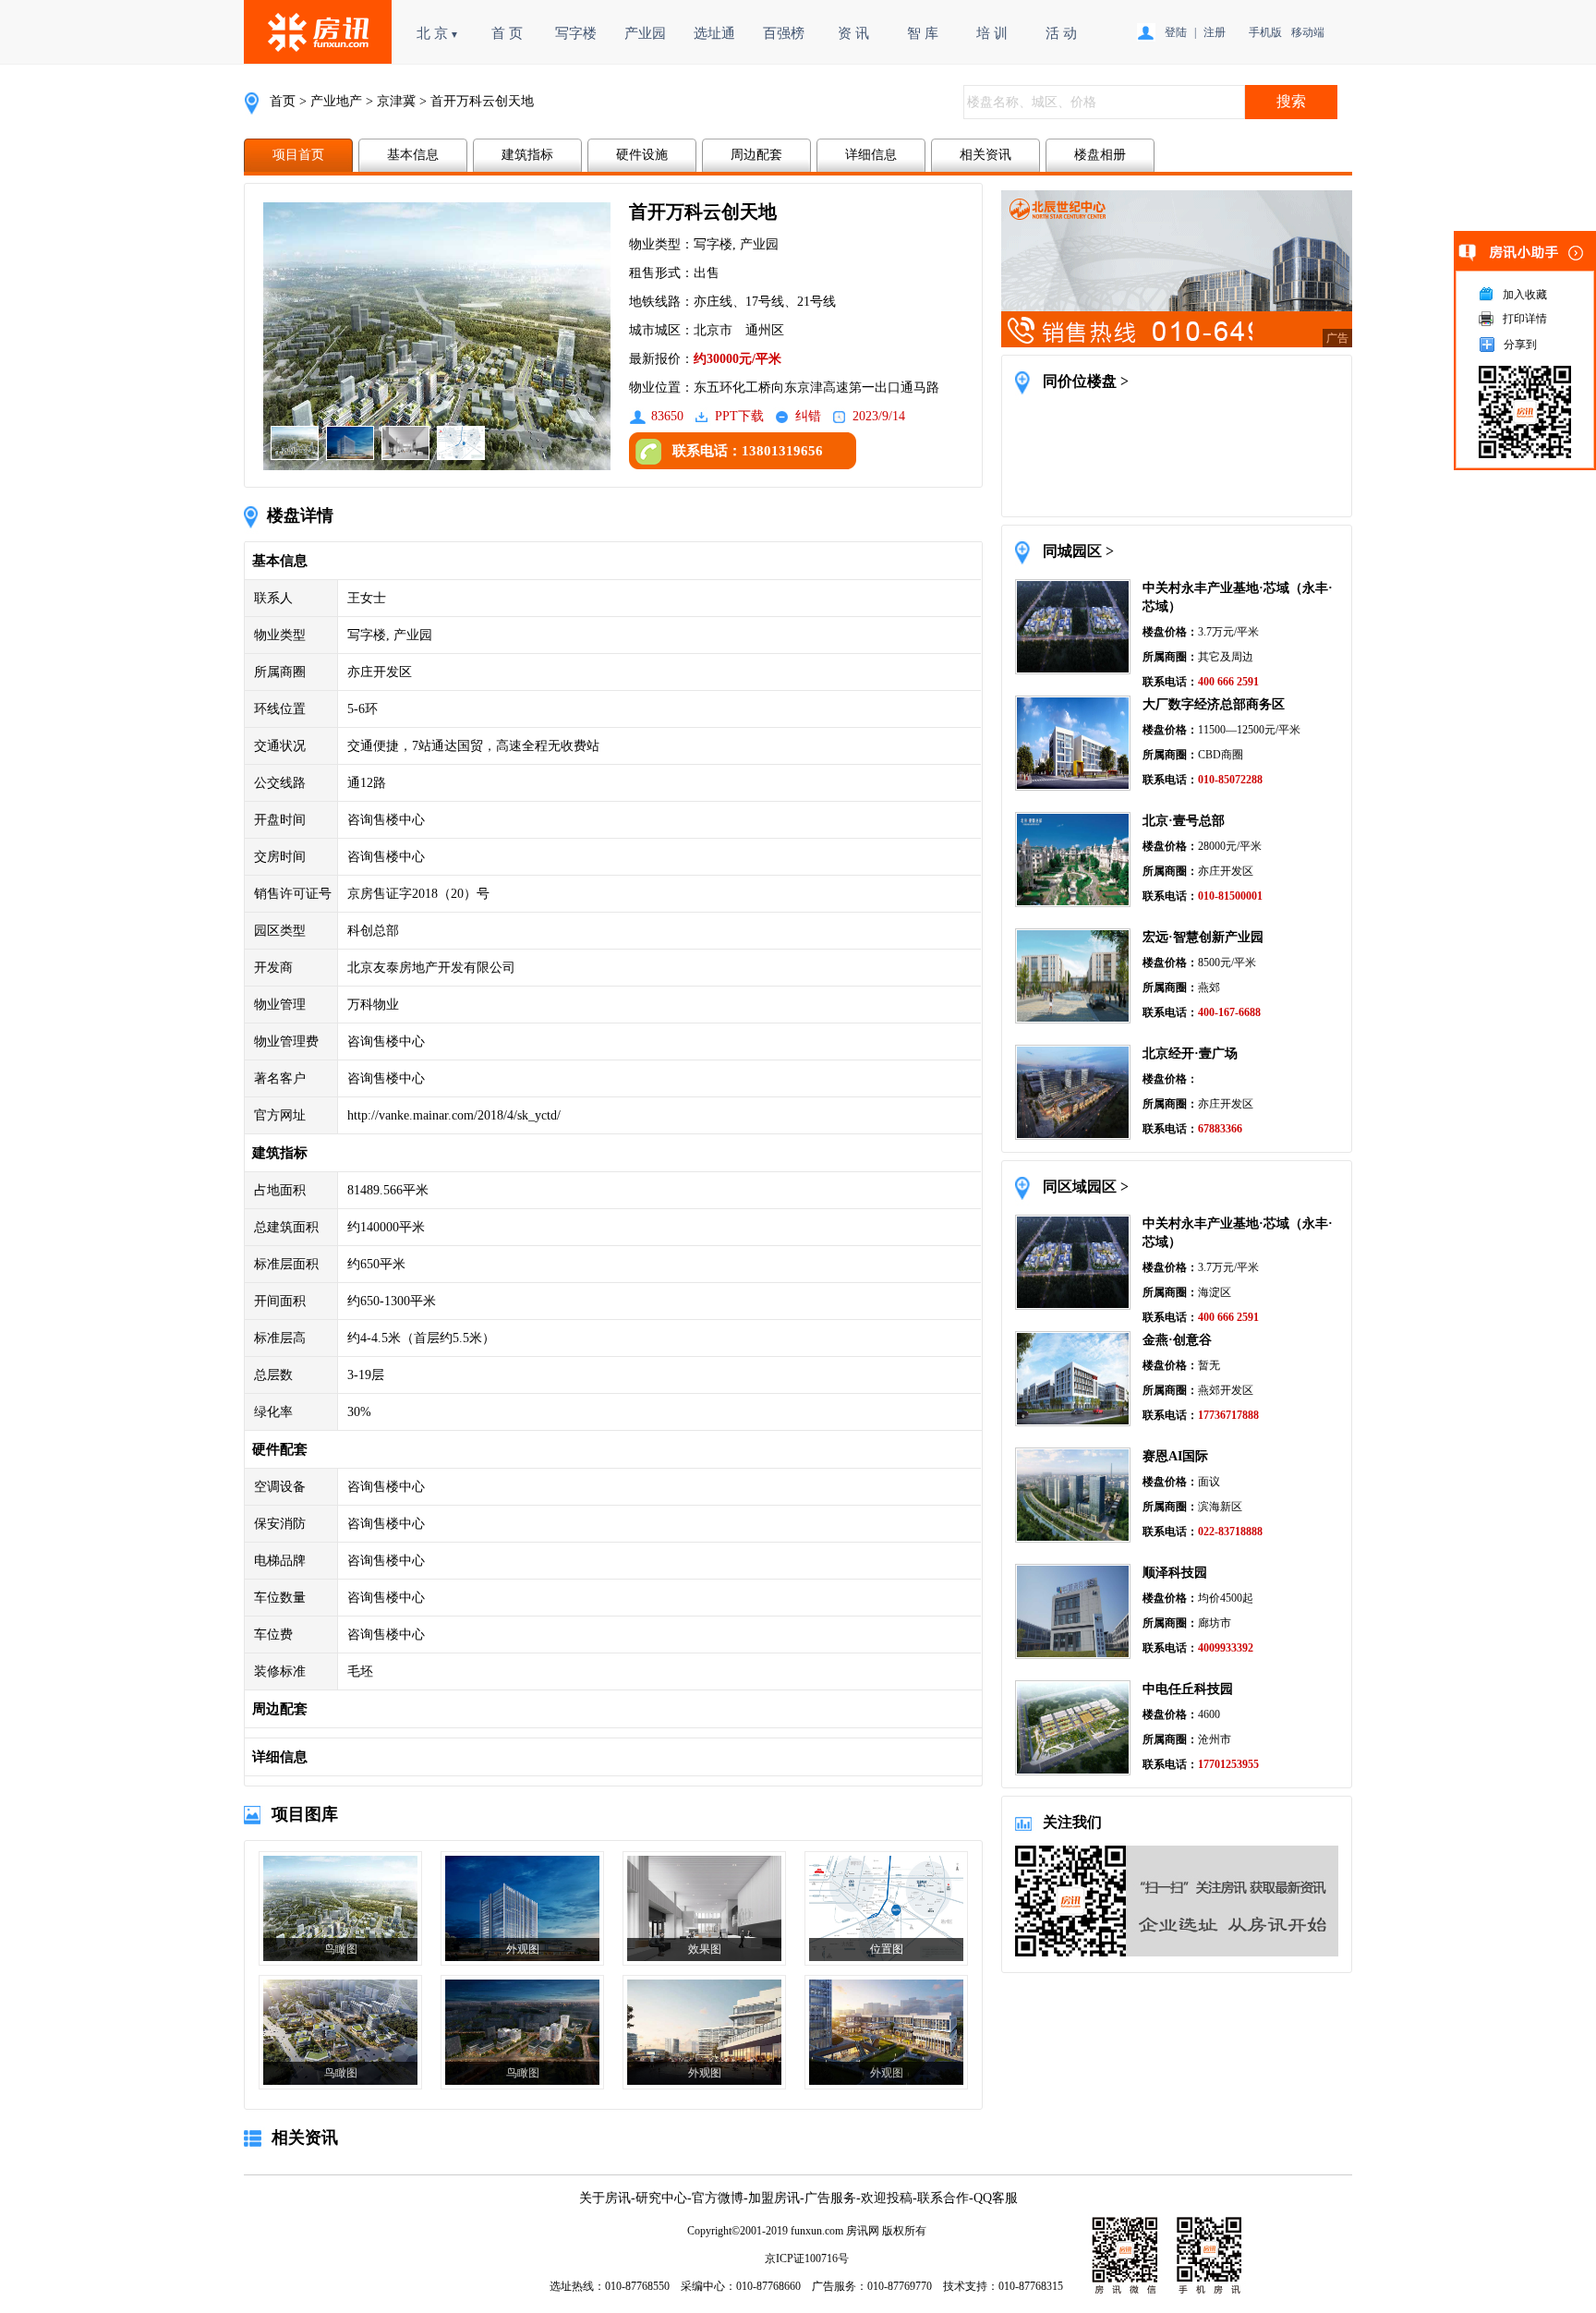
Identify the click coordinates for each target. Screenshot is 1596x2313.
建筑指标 (527, 155)
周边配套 (756, 155)
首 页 (507, 33)
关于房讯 (605, 2198)
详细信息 (871, 155)
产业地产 (336, 101)
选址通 (714, 33)
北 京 (438, 33)
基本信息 (413, 155)
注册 (1215, 32)
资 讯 (853, 33)
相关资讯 (985, 155)
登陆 (1176, 32)
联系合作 (943, 2198)
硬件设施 (642, 155)
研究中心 (661, 2198)
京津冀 (396, 101)
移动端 (1308, 32)
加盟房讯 (774, 2198)
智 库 (923, 33)
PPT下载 (739, 416)
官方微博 (718, 2198)
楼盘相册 (1100, 155)
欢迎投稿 (887, 2198)
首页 (283, 101)
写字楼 (576, 33)
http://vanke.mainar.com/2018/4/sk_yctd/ (454, 1115)
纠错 (808, 416)
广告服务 (830, 2198)
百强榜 (784, 33)
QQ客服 (996, 2198)
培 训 (992, 33)
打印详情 (1525, 319)
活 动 (1061, 33)
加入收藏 (1525, 295)
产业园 (645, 33)
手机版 (1265, 32)
